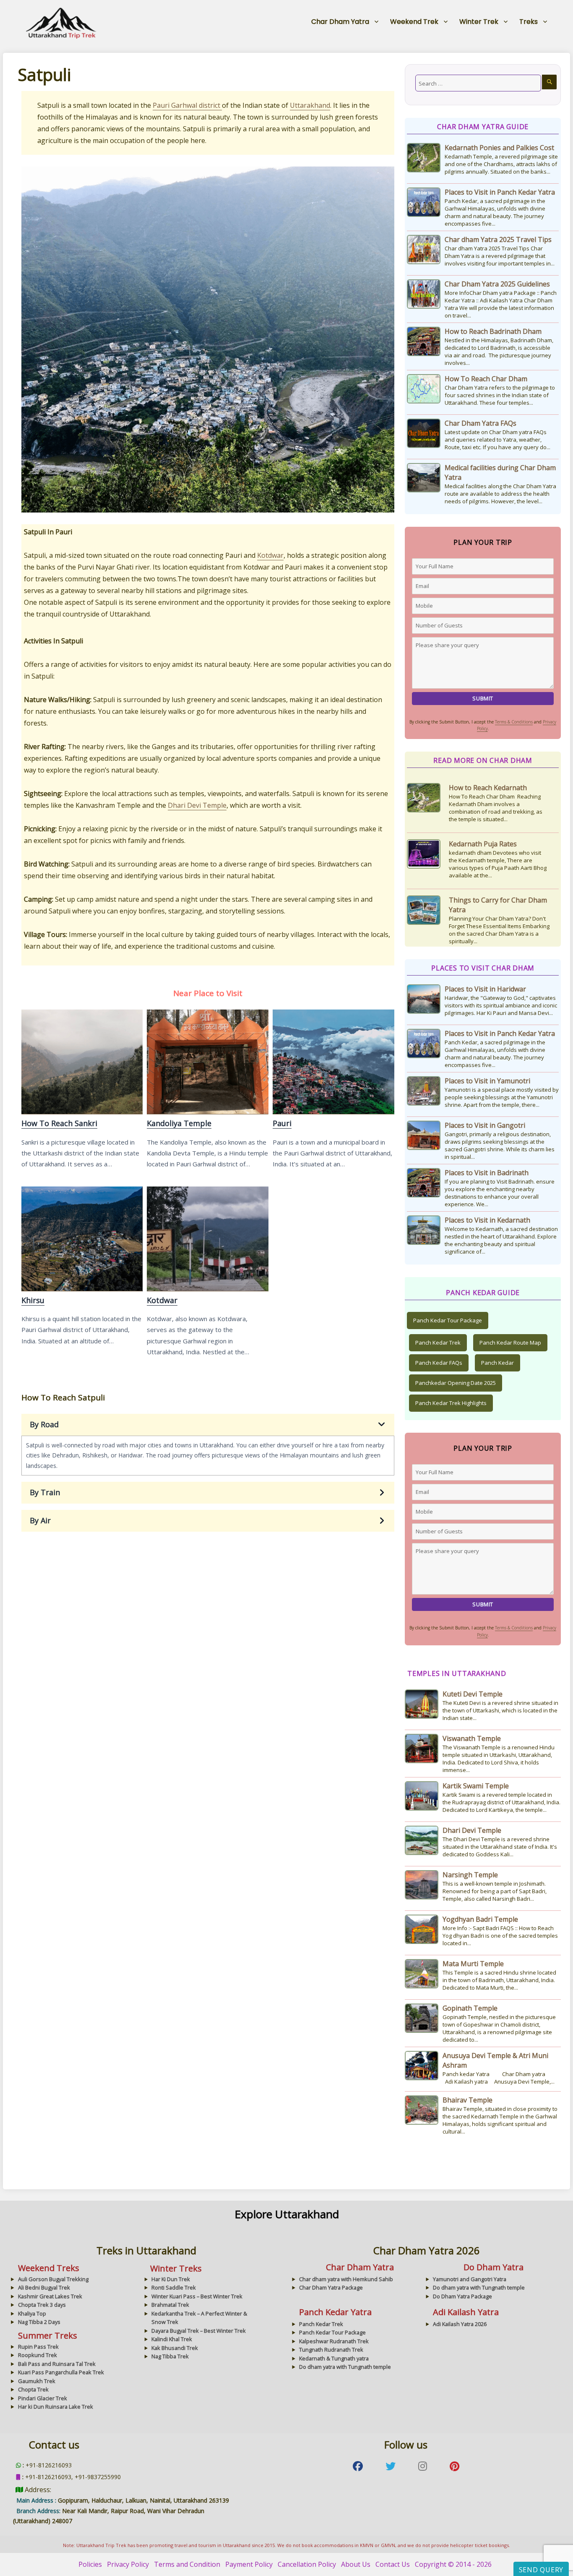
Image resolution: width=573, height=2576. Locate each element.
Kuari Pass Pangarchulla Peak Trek (61, 2372)
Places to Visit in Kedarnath (487, 1220)
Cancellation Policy (307, 2564)
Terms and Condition (187, 2564)
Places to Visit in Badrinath (487, 1173)
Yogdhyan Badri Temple (480, 1919)
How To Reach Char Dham (486, 379)
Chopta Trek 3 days (42, 2305)
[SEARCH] (549, 82)
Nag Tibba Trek (170, 2356)
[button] (208, 1425)
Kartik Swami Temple (476, 1786)
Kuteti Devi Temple (473, 1694)
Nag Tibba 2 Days (39, 2322)
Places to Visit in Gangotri (485, 1125)
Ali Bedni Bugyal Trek (44, 2287)
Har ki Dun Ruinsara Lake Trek (56, 2407)
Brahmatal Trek (170, 2305)
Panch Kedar (497, 1363)
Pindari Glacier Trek (43, 2398)
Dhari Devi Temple (197, 805)
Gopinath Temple (470, 2008)
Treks (529, 22)
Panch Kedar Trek (438, 1343)
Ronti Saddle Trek (174, 2287)
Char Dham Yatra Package (331, 2287)
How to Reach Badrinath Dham (493, 331)
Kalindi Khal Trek (172, 2339)
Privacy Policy (128, 2564)
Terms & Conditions (514, 722)
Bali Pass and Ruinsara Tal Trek (57, 2364)
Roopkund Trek (38, 2355)
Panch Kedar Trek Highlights (451, 1403)
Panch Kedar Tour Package (448, 1320)
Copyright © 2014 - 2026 (453, 2564)
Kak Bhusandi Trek (175, 2348)
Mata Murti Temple (473, 1964)
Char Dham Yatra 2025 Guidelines (497, 284)
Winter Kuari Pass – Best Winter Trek (197, 2296)
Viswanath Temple (472, 1738)
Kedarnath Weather (480, 910)
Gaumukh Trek (37, 2381)
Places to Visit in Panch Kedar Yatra (500, 192)
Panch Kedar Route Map (510, 1343)
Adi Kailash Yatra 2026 (460, 2324)
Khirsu (82, 1239)
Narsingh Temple (470, 1875)
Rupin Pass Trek (38, 2347)
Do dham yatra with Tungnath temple (479, 2287)
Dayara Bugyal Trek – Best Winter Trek (199, 2331)
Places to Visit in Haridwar (485, 989)
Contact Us (393, 2564)
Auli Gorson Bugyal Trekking (53, 2279)
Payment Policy (249, 2564)
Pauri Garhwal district (187, 105)
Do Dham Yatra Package (462, 2296)
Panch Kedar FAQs (439, 1363)
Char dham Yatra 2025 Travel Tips (498, 239)
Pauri (333, 1062)
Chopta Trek (33, 2389)
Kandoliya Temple (207, 1062)
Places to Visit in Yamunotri (487, 1081)
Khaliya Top (32, 2313)
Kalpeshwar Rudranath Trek (334, 2341)
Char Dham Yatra (340, 22)
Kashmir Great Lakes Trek (50, 2296)
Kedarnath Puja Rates (483, 788)
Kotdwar (270, 555)
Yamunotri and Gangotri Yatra (470, 2279)
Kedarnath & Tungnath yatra (334, 2358)
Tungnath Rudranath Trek (331, 2350)
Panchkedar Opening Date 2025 (456, 1383)
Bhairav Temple (468, 2100)
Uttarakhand (310, 105)
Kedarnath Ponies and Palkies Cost (499, 148)
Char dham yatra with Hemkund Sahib (346, 2279)
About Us (356, 2564)
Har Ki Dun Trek (171, 2279)
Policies (90, 2564)
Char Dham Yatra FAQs (481, 423)
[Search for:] (478, 83)
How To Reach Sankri (82, 1062)
